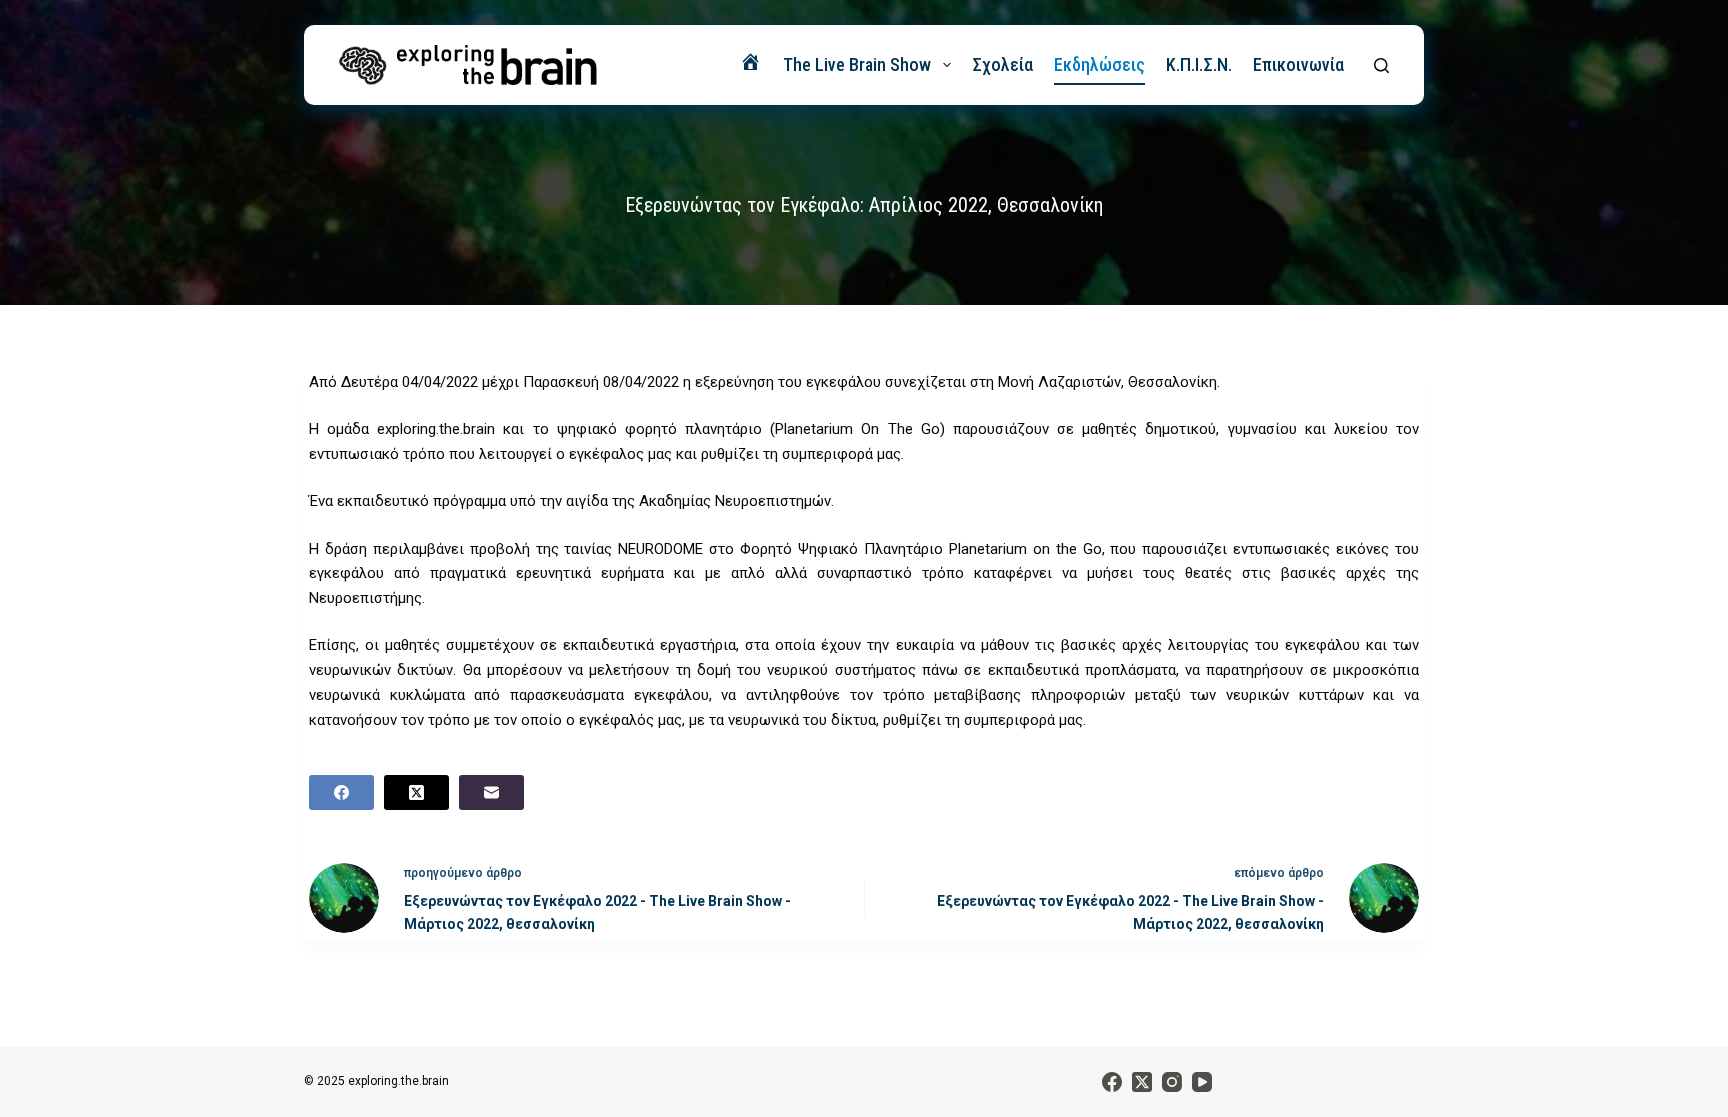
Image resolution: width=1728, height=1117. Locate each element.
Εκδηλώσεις (1099, 64)
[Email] (491, 792)
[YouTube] (1202, 1082)
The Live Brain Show (857, 64)
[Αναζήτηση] (1381, 65)
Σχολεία (1002, 64)
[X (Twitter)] (416, 792)
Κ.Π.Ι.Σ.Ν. (1199, 64)
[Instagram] (1172, 1082)
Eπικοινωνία (1298, 64)
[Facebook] (341, 792)
